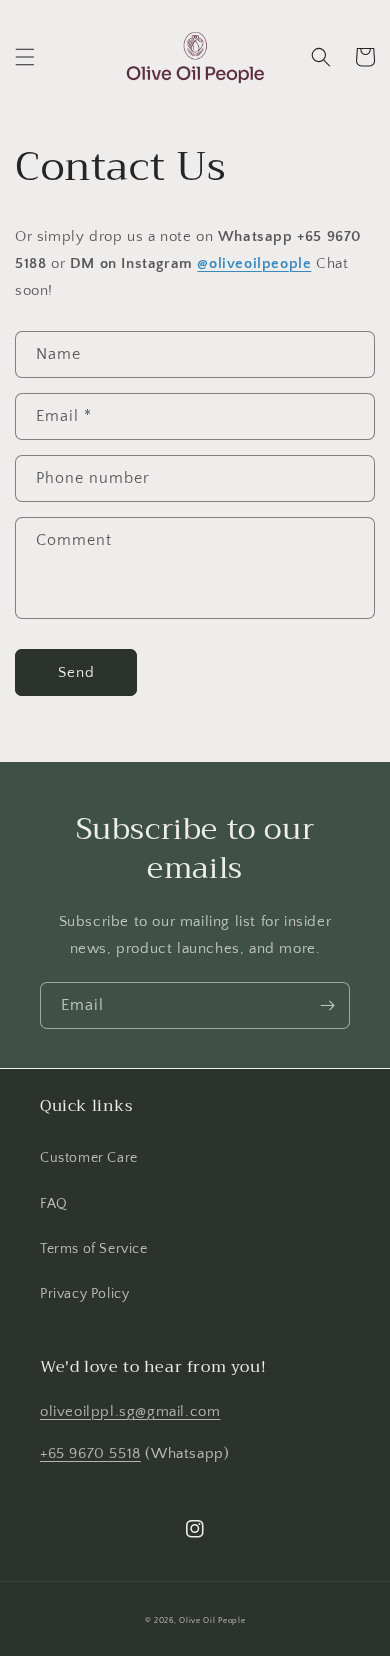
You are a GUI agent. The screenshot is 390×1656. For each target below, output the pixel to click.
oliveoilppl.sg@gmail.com (130, 1411)
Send (76, 672)
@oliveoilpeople (254, 263)
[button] (25, 57)
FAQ (54, 1204)
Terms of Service (94, 1249)
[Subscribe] (327, 1005)
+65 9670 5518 (90, 1453)
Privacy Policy (84, 1294)
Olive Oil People (212, 1620)
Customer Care (89, 1158)
